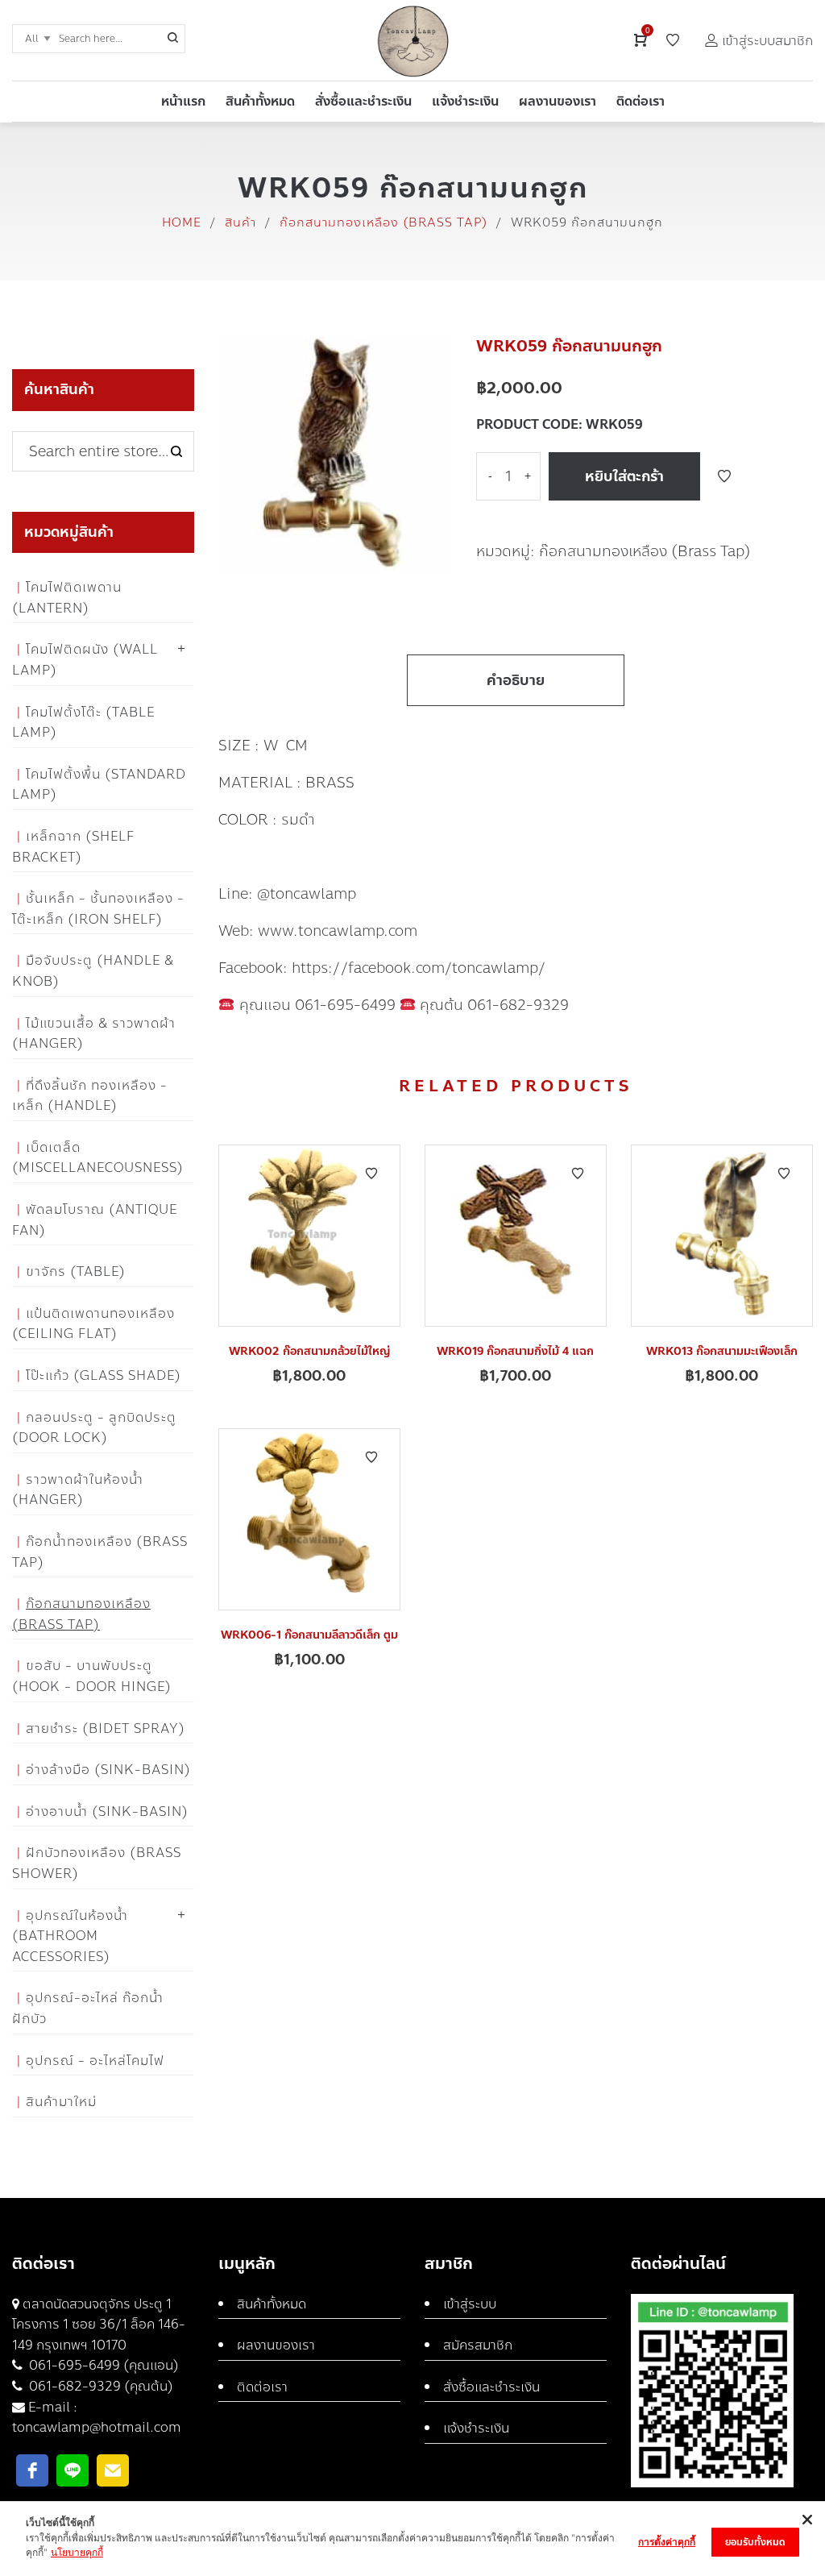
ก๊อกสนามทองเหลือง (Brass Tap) (383, 222)
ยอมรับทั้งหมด (755, 2542)
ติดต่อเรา (262, 2387)
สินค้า (240, 222)
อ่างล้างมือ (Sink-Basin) (108, 1770)
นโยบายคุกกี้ (77, 2552)
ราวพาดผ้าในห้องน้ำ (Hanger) (78, 1490)
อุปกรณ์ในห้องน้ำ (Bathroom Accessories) (70, 1936)
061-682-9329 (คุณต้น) (99, 2386)
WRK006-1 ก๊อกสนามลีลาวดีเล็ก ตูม (309, 1635)
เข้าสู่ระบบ (470, 2304)
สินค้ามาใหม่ (61, 2102)
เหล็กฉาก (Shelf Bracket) (73, 847)
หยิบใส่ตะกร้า (624, 476)
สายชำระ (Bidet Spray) (106, 1728)
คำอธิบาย (516, 680)
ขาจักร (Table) (76, 1271)
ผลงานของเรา (276, 2345)
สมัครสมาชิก (478, 2345)
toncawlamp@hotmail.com (97, 2427)
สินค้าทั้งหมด (272, 2304)
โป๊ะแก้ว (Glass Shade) (104, 1375)
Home (182, 222)
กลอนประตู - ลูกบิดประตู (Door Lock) (94, 1428)
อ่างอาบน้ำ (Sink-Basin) (107, 1812)
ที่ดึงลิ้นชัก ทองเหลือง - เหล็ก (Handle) (90, 1096)
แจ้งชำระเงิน (476, 2428)
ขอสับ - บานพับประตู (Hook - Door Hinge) (92, 1676)
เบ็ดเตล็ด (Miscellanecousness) (98, 1158)
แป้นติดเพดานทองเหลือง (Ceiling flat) (93, 1324)
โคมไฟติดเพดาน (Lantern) (67, 598)
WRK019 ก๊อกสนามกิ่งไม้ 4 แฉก (515, 1351)
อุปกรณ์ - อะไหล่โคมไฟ (95, 2061)
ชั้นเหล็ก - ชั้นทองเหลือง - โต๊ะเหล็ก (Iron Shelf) (98, 909)
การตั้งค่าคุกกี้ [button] (667, 2542)
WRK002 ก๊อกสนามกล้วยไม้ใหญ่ (309, 1351)
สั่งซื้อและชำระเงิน (491, 2387)
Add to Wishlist (724, 476)
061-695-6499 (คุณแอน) (102, 2365)
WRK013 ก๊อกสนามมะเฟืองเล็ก (722, 1351)
